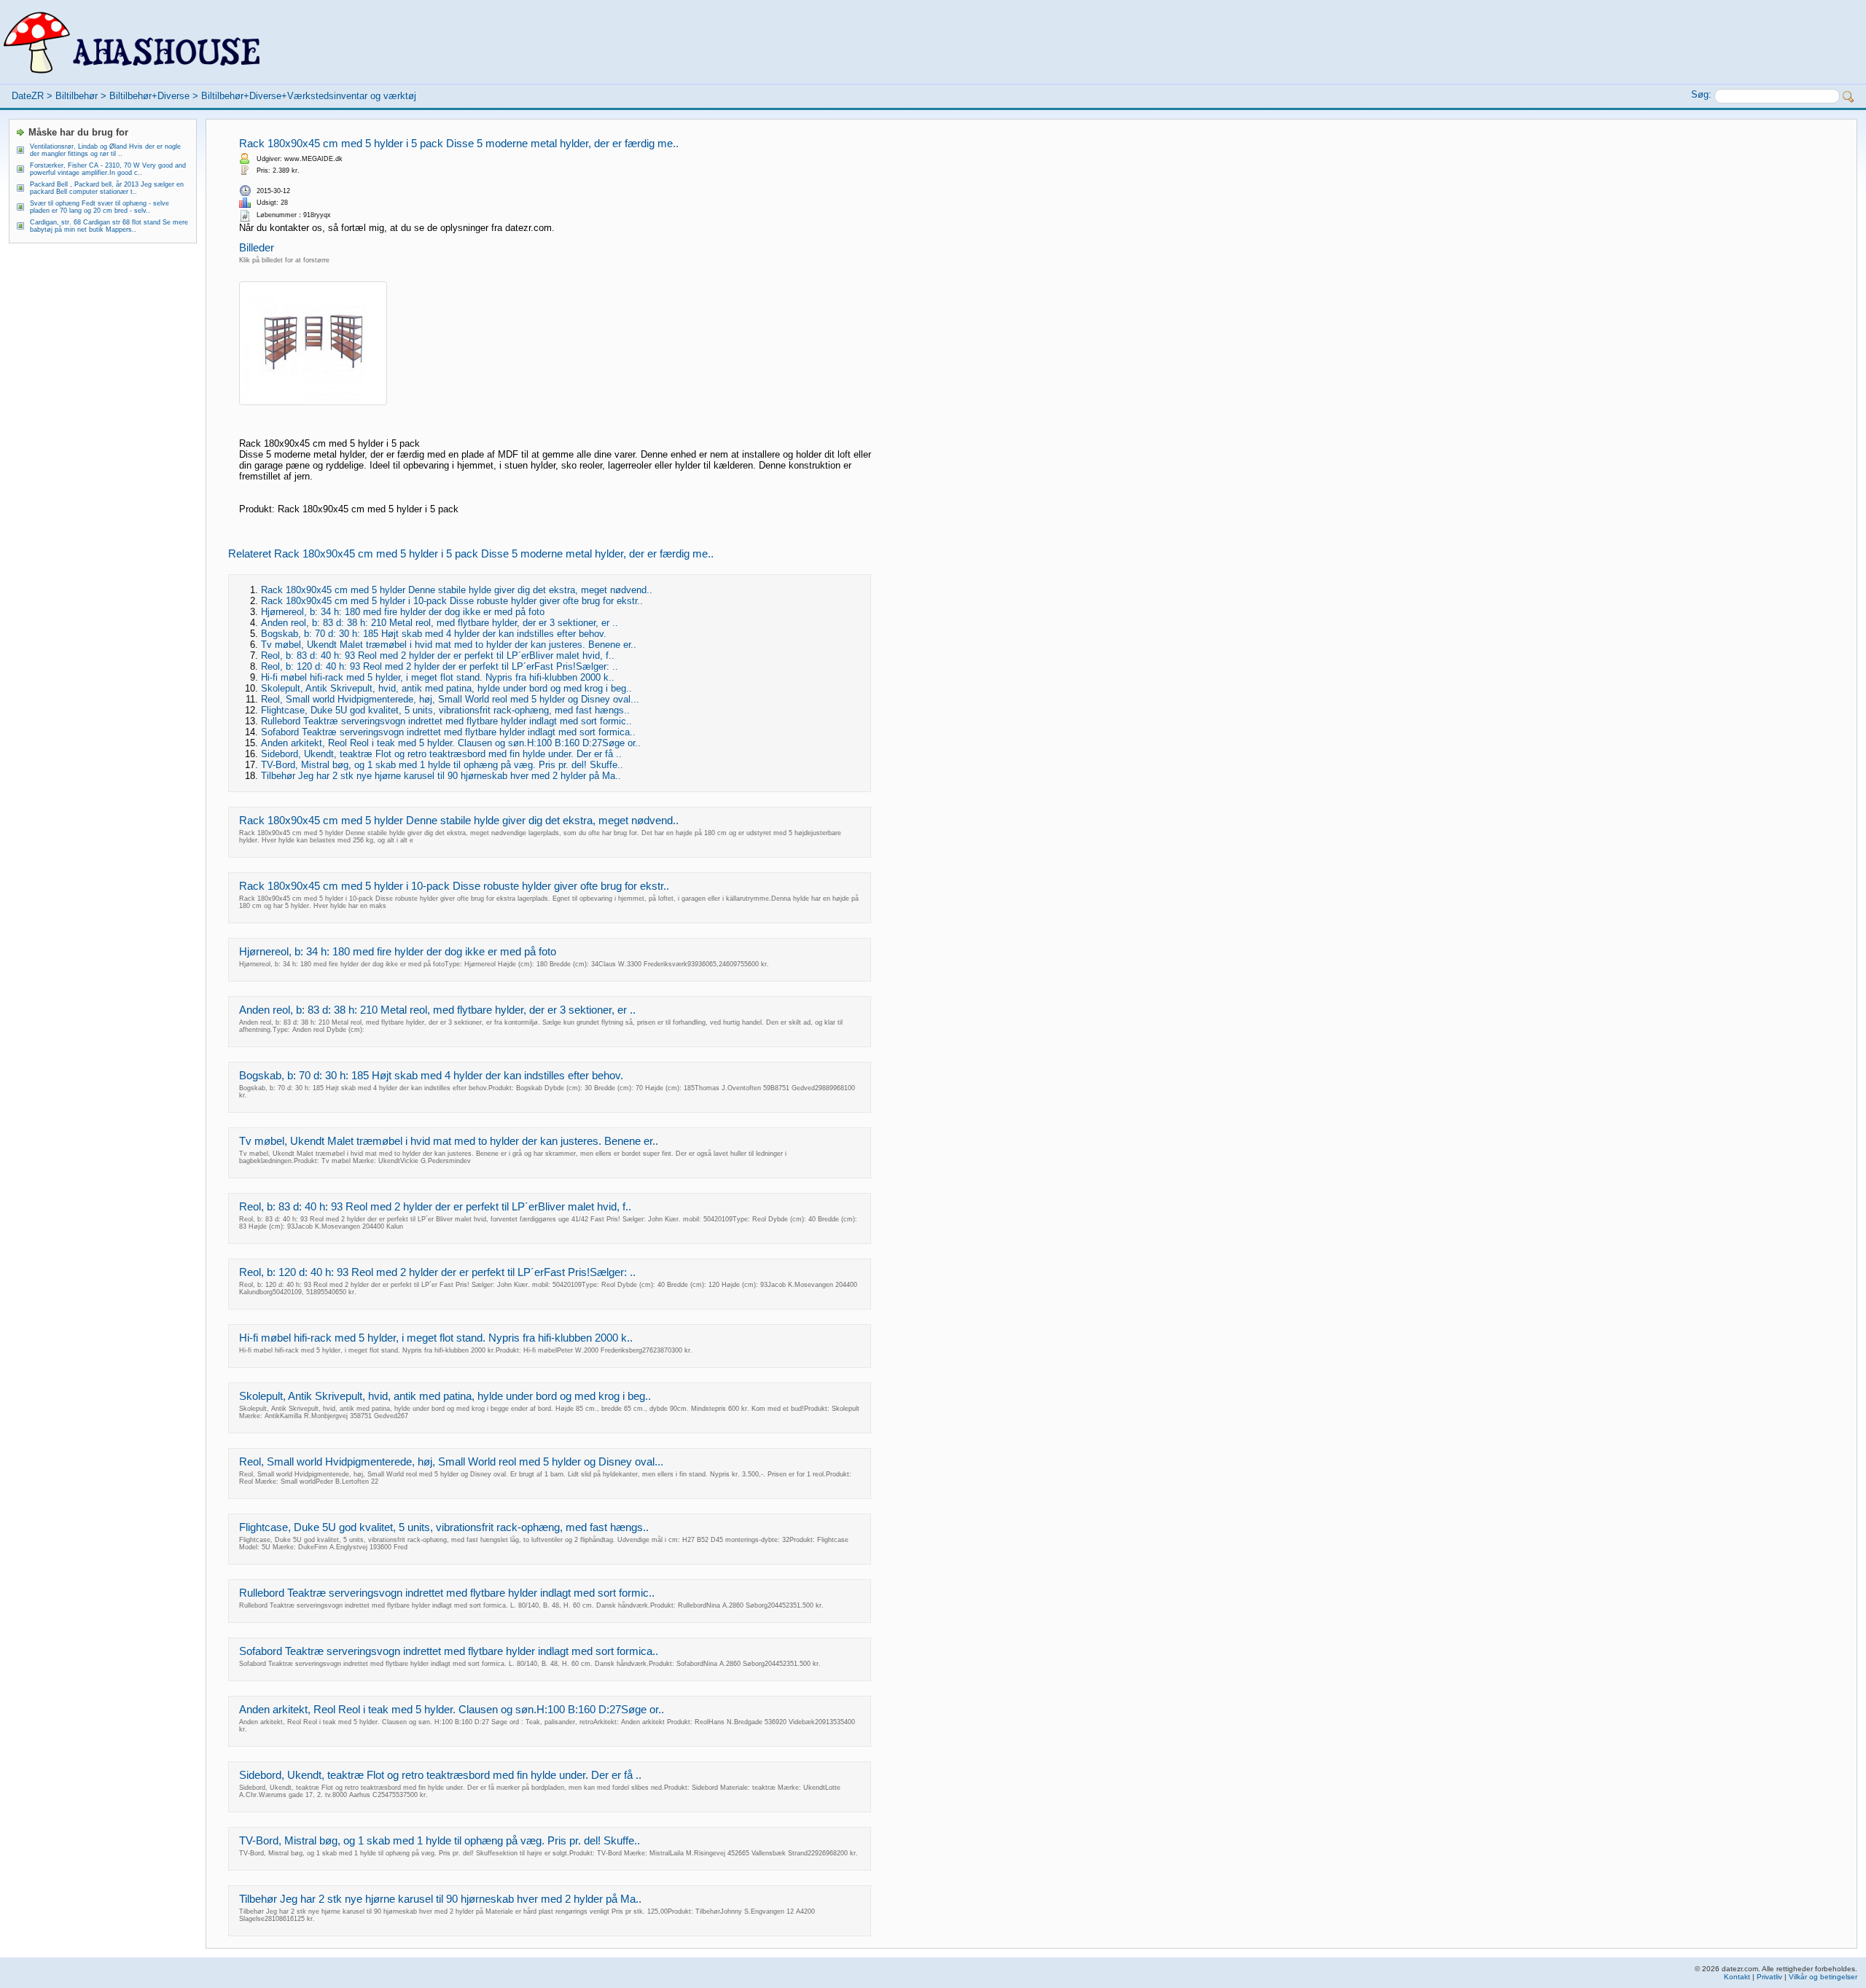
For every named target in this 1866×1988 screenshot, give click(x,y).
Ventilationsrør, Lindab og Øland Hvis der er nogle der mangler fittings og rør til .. (105, 150)
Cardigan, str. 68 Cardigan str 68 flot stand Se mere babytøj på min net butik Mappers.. (109, 226)
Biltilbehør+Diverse (149, 96)
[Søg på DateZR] (1849, 97)
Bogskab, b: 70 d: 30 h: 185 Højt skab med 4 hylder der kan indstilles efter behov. (434, 634)
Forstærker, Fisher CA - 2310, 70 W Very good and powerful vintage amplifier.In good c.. (108, 169)
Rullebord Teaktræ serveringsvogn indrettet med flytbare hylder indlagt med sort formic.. (446, 721)
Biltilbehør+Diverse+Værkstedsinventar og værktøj (309, 96)
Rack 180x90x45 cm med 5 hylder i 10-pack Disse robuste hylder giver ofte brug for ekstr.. (452, 601)
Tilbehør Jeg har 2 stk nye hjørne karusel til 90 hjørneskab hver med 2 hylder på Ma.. (441, 776)
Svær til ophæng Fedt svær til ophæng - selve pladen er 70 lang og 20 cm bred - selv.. (99, 207)
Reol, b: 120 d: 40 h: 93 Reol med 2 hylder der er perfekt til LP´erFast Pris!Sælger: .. (440, 666)
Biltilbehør (77, 96)
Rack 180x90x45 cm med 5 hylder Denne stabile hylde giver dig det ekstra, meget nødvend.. (457, 590)
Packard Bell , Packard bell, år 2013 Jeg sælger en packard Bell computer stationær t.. (107, 188)
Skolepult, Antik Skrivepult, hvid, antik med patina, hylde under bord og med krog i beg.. (446, 688)
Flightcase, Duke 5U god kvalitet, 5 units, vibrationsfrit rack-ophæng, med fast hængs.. (445, 710)
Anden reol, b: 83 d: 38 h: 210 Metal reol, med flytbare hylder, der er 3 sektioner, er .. (440, 623)
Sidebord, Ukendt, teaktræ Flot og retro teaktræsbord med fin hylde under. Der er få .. (441, 754)
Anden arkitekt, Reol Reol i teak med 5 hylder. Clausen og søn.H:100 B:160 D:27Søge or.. (451, 743)
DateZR (28, 96)
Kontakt (1737, 1977)
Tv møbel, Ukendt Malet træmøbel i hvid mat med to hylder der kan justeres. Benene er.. (449, 645)
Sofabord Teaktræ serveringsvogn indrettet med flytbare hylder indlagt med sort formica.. (448, 732)
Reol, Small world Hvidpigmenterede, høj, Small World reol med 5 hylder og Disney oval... (450, 699)
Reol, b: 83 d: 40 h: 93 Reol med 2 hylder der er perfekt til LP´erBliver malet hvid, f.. (438, 656)
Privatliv (1769, 1977)
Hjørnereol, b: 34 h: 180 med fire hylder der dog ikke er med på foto (403, 612)
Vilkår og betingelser (1823, 1977)
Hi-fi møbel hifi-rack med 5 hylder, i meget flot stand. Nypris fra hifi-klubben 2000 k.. (438, 677)
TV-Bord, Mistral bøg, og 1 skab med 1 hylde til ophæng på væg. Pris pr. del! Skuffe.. (442, 765)
